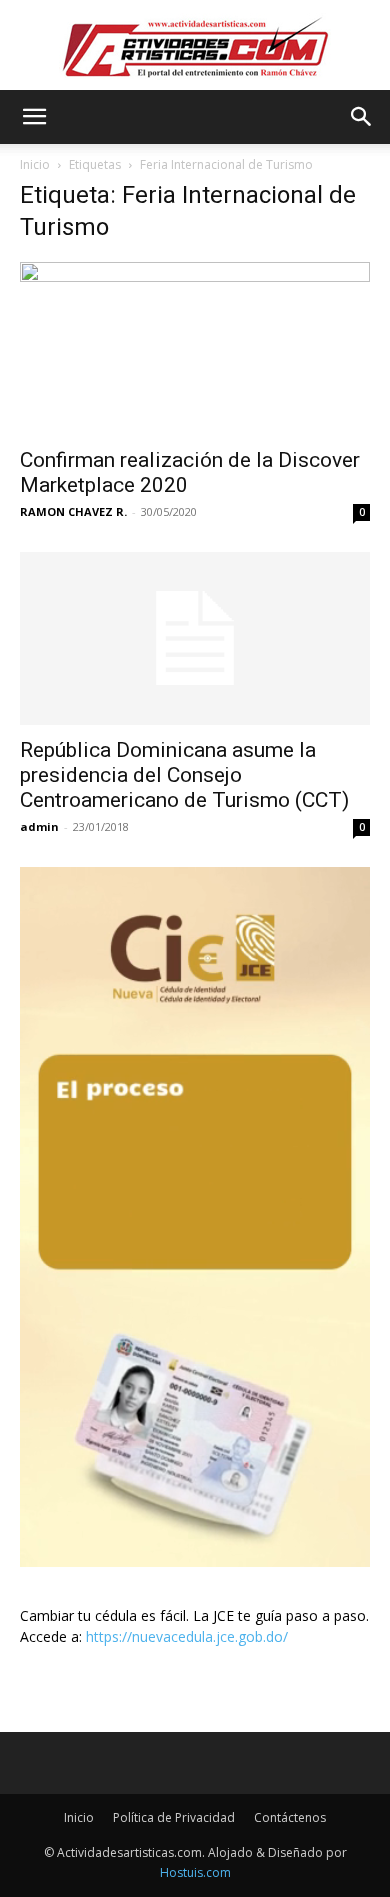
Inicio (35, 164)
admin (39, 826)
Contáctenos (290, 1817)
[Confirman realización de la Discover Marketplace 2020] (195, 348)
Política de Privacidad (174, 1817)
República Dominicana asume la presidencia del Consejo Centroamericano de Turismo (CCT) (184, 775)
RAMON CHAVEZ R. (73, 511)
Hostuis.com (195, 1872)
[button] (34, 117)
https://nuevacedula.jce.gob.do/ (187, 1636)
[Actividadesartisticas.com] (195, 46)
